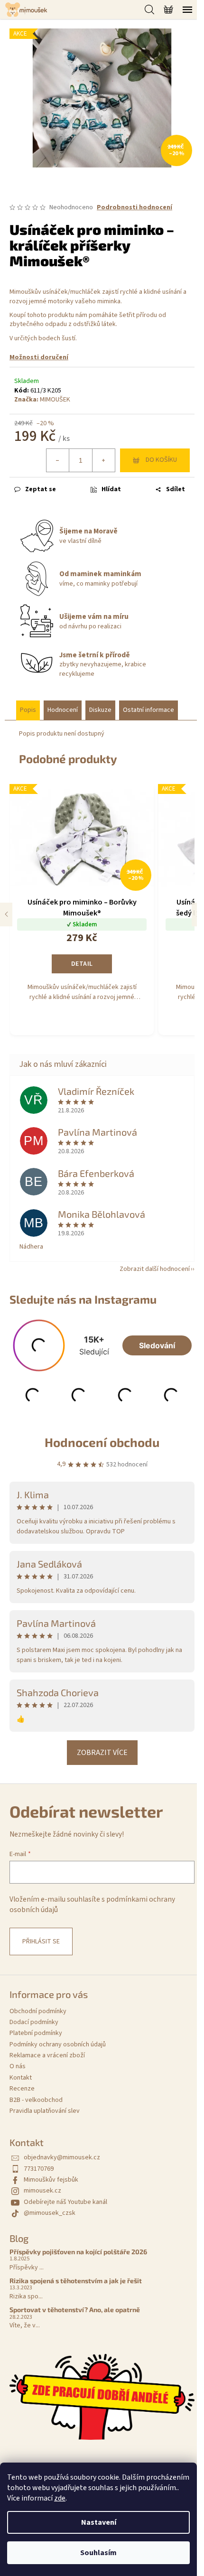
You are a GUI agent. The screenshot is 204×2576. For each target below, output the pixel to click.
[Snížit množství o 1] (58, 460)
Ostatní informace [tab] (148, 710)
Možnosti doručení (39, 357)
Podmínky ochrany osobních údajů (58, 2044)
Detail (82, 964)
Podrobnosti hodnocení (134, 208)
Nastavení (99, 2522)
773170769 (39, 2169)
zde (60, 2498)
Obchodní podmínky (38, 2011)
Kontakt (21, 2078)
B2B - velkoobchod (36, 2100)
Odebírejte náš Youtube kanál (65, 2202)
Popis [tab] (28, 710)
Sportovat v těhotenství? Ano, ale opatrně (75, 2310)
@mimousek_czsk (50, 2213)
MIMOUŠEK (55, 400)
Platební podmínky (36, 2033)
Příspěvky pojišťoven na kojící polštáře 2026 (78, 2252)
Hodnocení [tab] (63, 710)
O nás (18, 2066)
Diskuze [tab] (100, 710)
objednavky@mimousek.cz (62, 2157)
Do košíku (161, 460)
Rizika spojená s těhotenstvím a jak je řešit (76, 2281)
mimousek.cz (42, 2191)
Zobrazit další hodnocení (155, 1269)
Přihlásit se (41, 1941)
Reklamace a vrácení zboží (47, 2055)
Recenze (22, 2089)
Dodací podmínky (34, 2022)
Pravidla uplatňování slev (45, 2111)
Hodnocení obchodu (102, 1442)
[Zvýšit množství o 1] (103, 460)
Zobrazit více (102, 1753)
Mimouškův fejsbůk (51, 2180)
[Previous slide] (6, 915)
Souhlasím (98, 2553)
